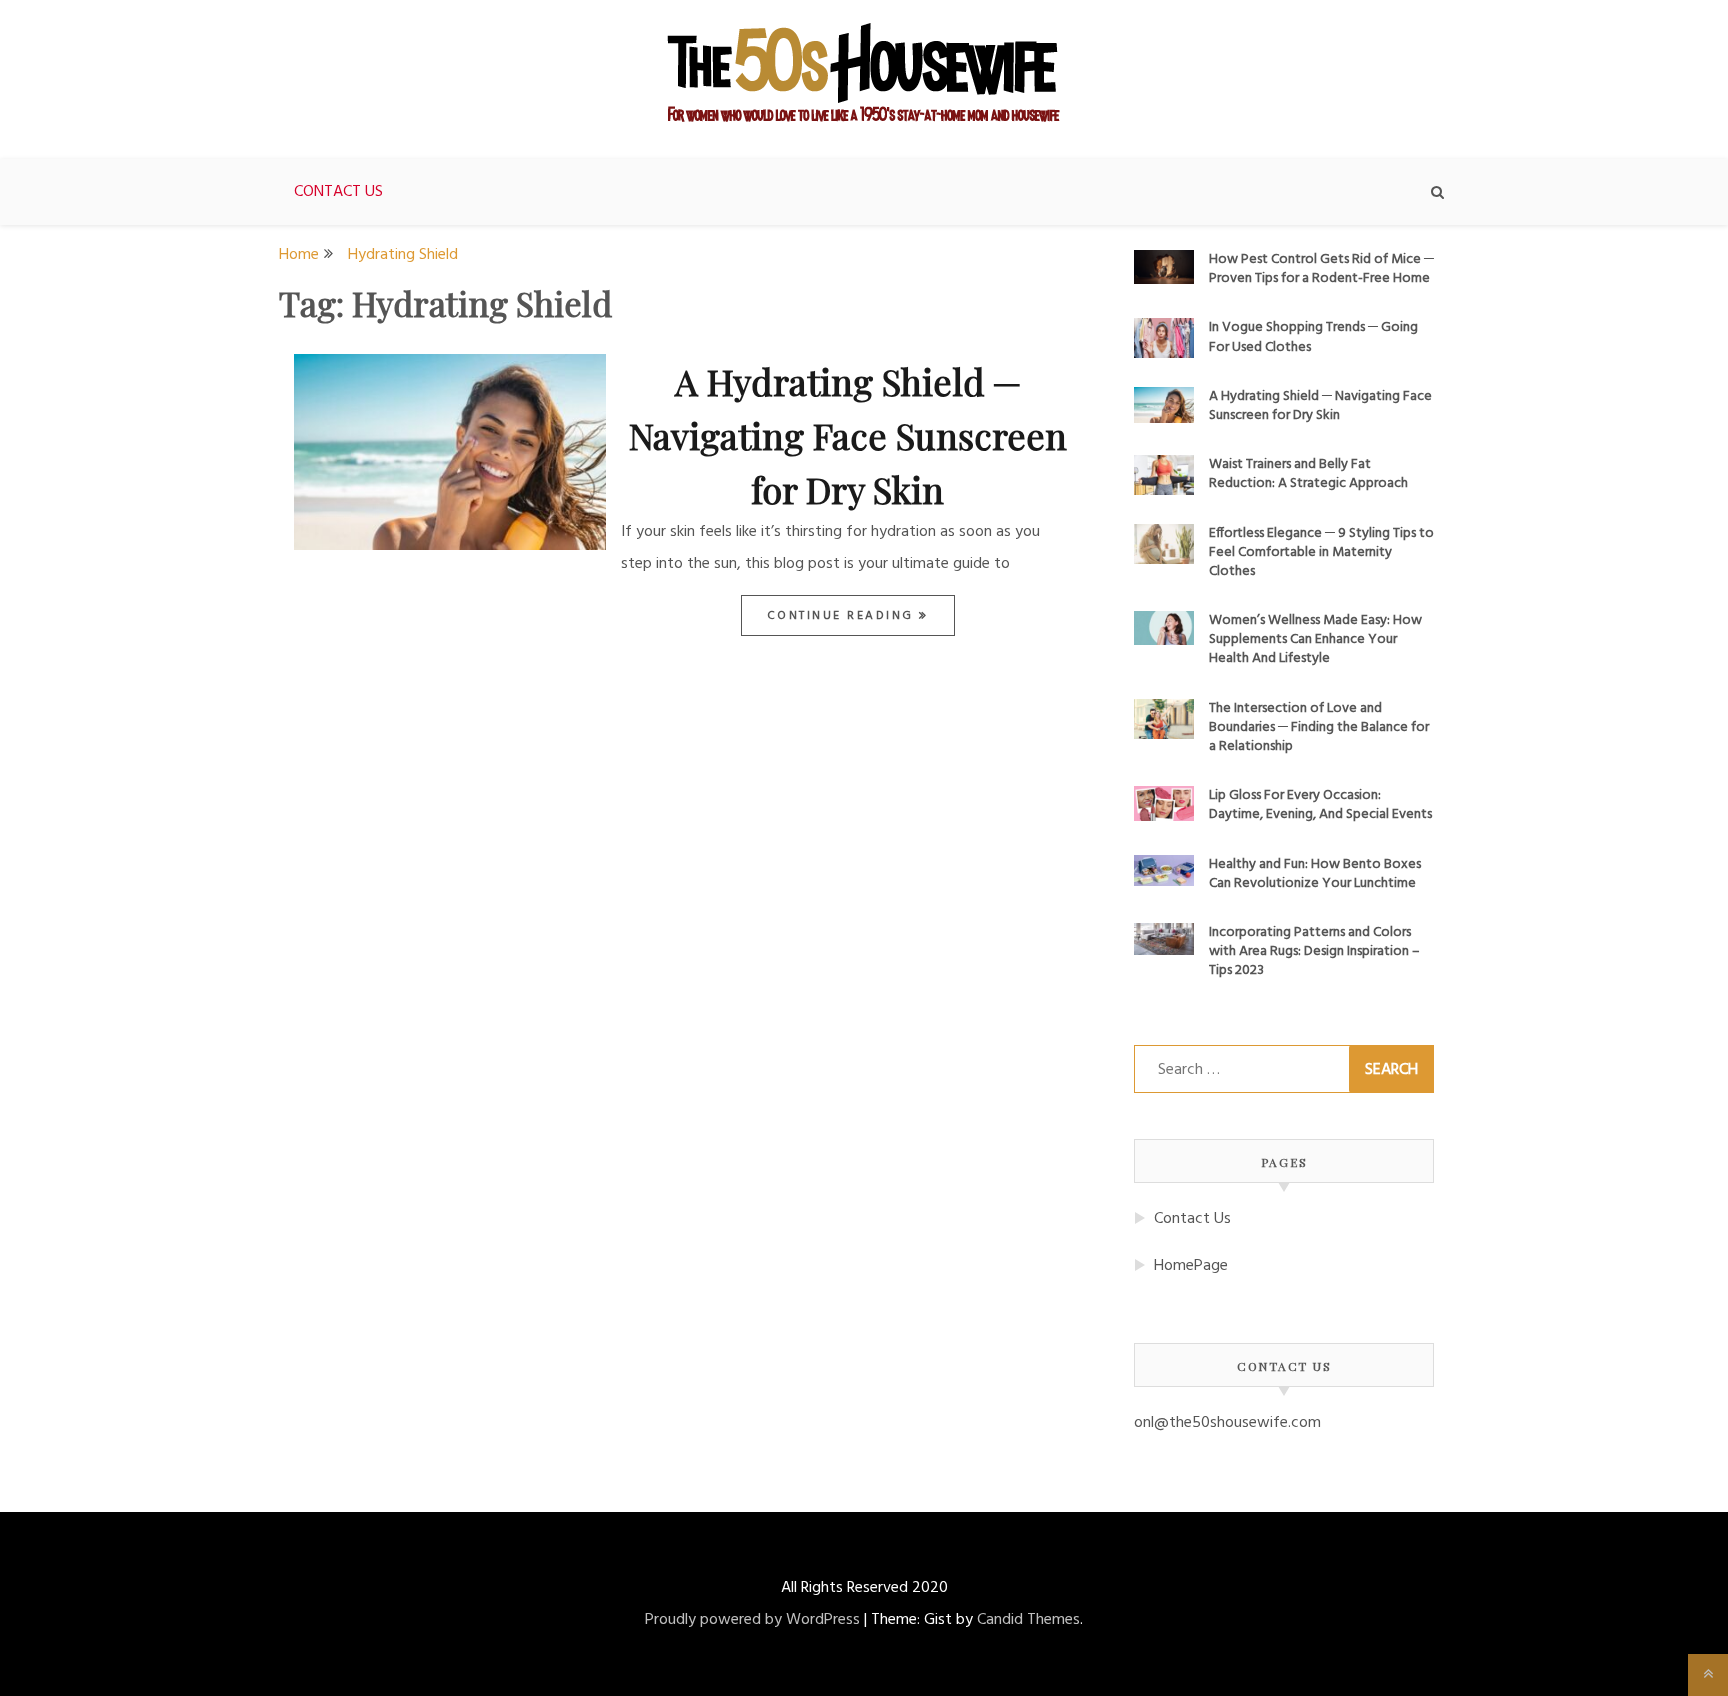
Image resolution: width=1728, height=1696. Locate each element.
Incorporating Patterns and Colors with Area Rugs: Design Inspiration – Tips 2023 (1314, 951)
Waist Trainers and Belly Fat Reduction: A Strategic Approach (1308, 474)
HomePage (1191, 1266)
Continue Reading (843, 616)
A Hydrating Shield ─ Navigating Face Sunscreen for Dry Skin (848, 435)
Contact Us (338, 192)
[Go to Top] (1708, 1675)
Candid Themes (1028, 1620)
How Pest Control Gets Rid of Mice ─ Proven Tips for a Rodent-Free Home (1321, 269)
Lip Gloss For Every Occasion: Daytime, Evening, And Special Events (1320, 805)
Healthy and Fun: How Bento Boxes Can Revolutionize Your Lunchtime (1315, 874)
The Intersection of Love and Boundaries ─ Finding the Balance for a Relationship (1319, 727)
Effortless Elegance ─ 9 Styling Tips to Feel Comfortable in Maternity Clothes (1321, 552)
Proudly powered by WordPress (752, 1620)
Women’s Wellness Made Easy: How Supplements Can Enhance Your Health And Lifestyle (1315, 639)
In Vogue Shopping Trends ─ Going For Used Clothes (1313, 337)
